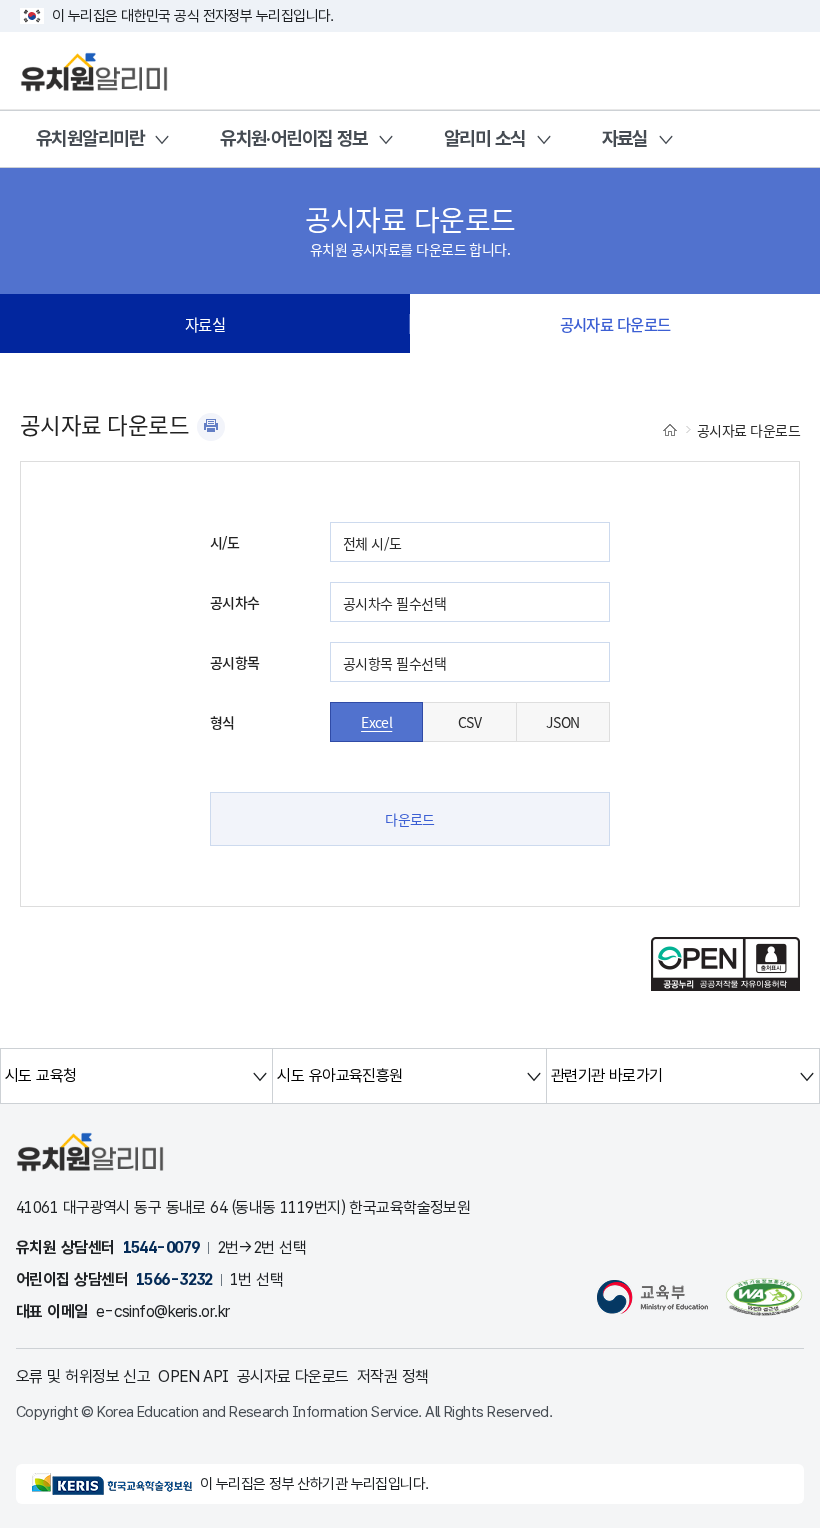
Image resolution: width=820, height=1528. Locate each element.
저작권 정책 (393, 1376)
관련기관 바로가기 (607, 1075)
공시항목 (235, 662)
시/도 (224, 542)
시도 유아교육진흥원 (339, 1075)
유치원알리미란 (90, 138)
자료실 (625, 138)
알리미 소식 (485, 138)
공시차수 (235, 602)
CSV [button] (469, 722)
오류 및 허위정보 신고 (83, 1376)
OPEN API (193, 1376)
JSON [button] (563, 722)
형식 (222, 722)
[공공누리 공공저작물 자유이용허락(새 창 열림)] (725, 985)
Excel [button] (376, 722)
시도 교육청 (41, 1075)
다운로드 (410, 819)
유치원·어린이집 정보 (294, 138)
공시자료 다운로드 (615, 324)
